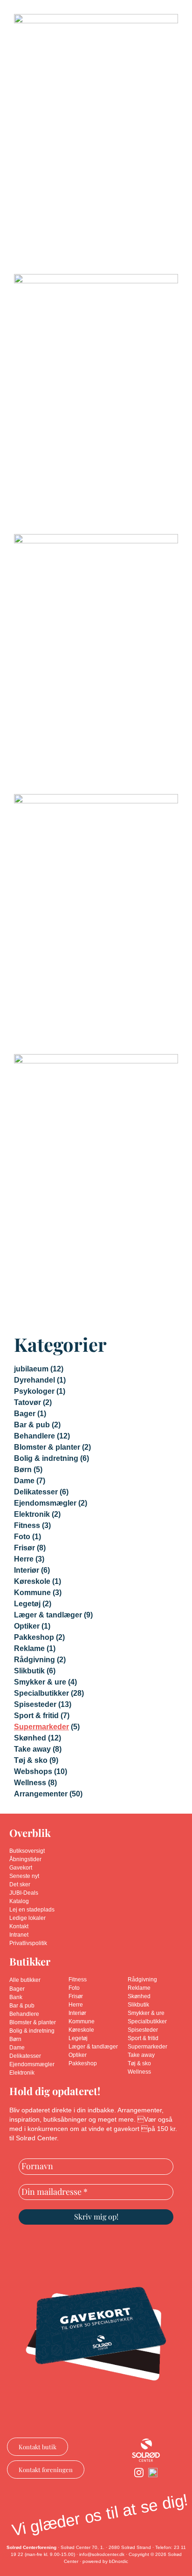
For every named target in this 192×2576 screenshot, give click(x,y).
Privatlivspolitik (28, 1943)
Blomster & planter (47, 1447)
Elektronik (32, 1514)
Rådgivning (34, 1660)
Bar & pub (32, 1425)
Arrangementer (41, 1794)
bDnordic (119, 2561)
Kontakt (19, 1926)
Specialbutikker (41, 1693)
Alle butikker (25, 1980)
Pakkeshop (34, 1637)
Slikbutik (29, 1671)
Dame (24, 1481)
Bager (25, 1414)
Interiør (27, 1570)
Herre (24, 1559)
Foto (22, 1537)
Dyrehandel (34, 1380)
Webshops (33, 1771)
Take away (32, 1749)
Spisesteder (35, 1704)
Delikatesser (36, 1492)
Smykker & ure (40, 1682)
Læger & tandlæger (48, 1615)
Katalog (19, 1901)
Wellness (30, 1783)
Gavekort (21, 1868)
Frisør (24, 1548)
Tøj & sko (31, 1760)
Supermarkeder (41, 1727)
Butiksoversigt (27, 1851)
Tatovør (27, 1402)
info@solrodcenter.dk (102, 2554)
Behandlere (34, 1436)
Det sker (20, 1884)
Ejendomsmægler (45, 1503)
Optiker (27, 1626)
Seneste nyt (24, 1876)
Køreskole (32, 1581)
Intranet (19, 1935)
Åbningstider (25, 1859)
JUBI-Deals (24, 1893)
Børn (23, 1470)
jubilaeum (31, 1369)
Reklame (29, 1648)
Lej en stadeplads (32, 1910)
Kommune (32, 1593)
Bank (16, 1997)
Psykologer (34, 1391)
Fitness (27, 1525)
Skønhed (30, 1738)
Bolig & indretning (46, 1458)
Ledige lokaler (27, 1918)
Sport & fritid (36, 1716)
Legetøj (27, 1604)
